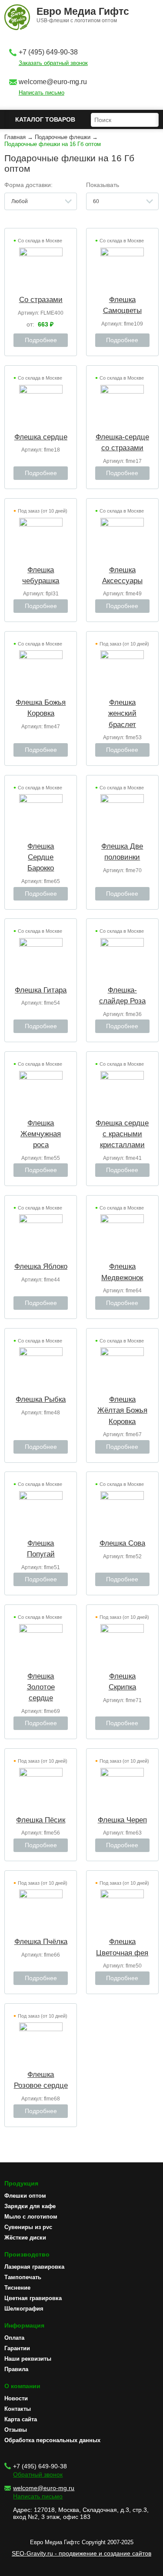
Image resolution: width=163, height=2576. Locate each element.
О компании (22, 2386)
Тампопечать (23, 2277)
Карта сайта (21, 2419)
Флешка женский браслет (122, 713)
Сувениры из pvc (28, 2227)
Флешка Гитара (41, 990)
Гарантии (17, 2348)
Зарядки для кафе (30, 2206)
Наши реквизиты (28, 2359)
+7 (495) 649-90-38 (48, 52)
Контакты (18, 2409)
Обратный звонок (38, 2474)
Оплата (14, 2338)
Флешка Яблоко (41, 1266)
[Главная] (17, 18)
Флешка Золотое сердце (41, 1687)
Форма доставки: (28, 185)
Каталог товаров (45, 119)
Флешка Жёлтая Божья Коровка (122, 1410)
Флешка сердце (41, 437)
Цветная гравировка (33, 2298)
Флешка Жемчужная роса (41, 1134)
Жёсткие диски (25, 2238)
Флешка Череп (122, 1820)
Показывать (103, 185)
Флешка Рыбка (41, 1399)
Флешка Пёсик (41, 1820)
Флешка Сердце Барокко (41, 857)
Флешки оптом (25, 2196)
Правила (16, 2369)
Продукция (21, 2183)
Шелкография (24, 2309)
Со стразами (41, 300)
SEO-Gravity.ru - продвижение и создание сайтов (81, 2553)
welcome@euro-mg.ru (53, 82)
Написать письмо (42, 93)
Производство (27, 2254)
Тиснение (17, 2288)
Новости (16, 2398)
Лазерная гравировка (34, 2267)
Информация (24, 2325)
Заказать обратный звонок (53, 63)
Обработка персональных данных (52, 2440)
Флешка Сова (122, 1543)
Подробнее (41, 340)
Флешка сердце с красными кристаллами (122, 1134)
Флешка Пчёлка (41, 1942)
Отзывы (16, 2430)
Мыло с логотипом (31, 2217)
